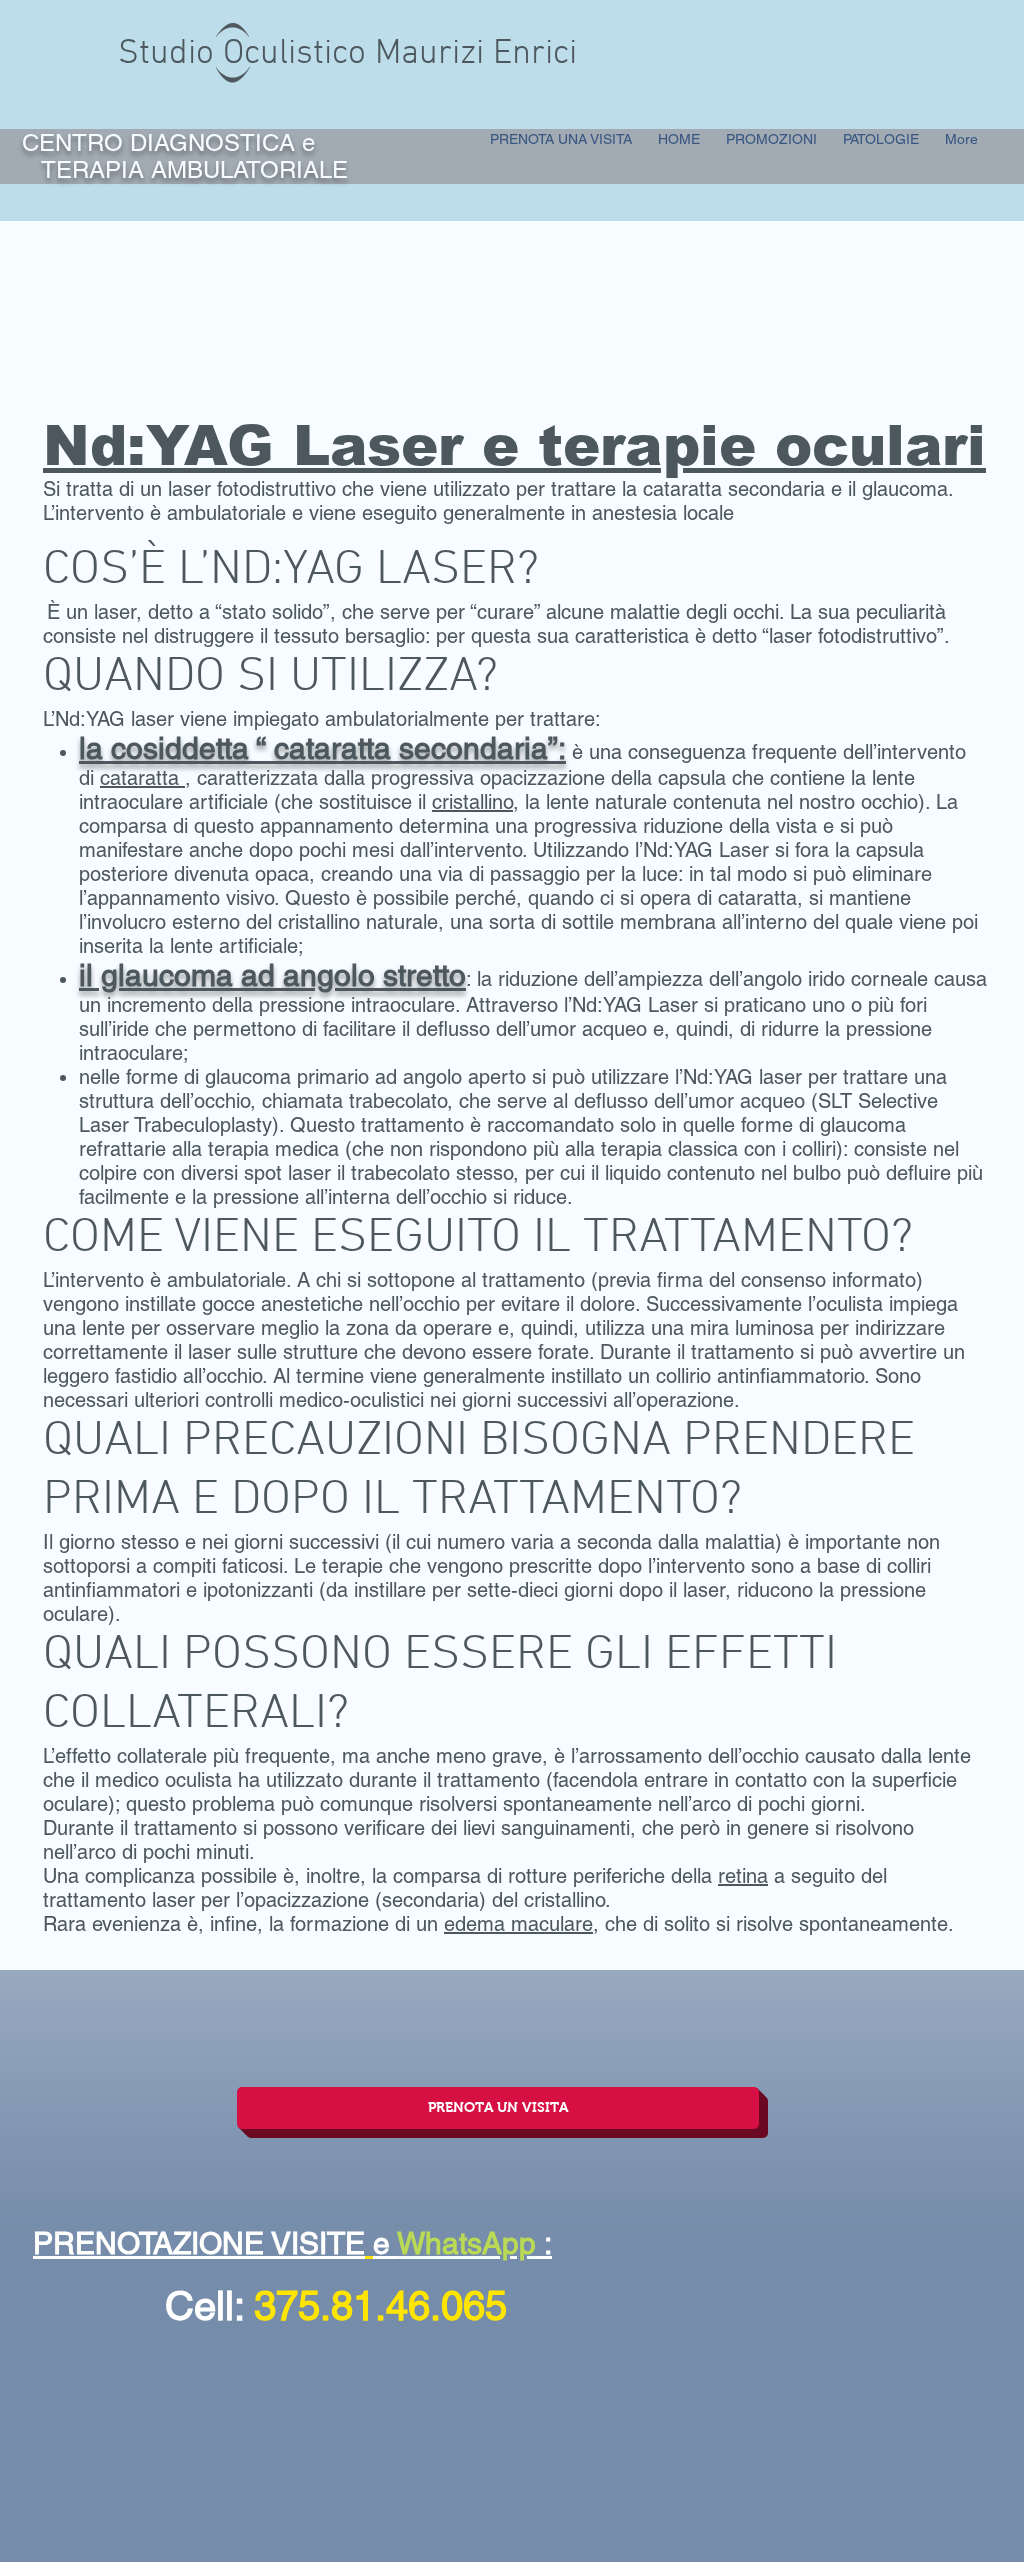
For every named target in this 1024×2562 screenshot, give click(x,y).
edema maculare (518, 1924)
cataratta (142, 778)
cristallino (472, 802)
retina (743, 1876)
